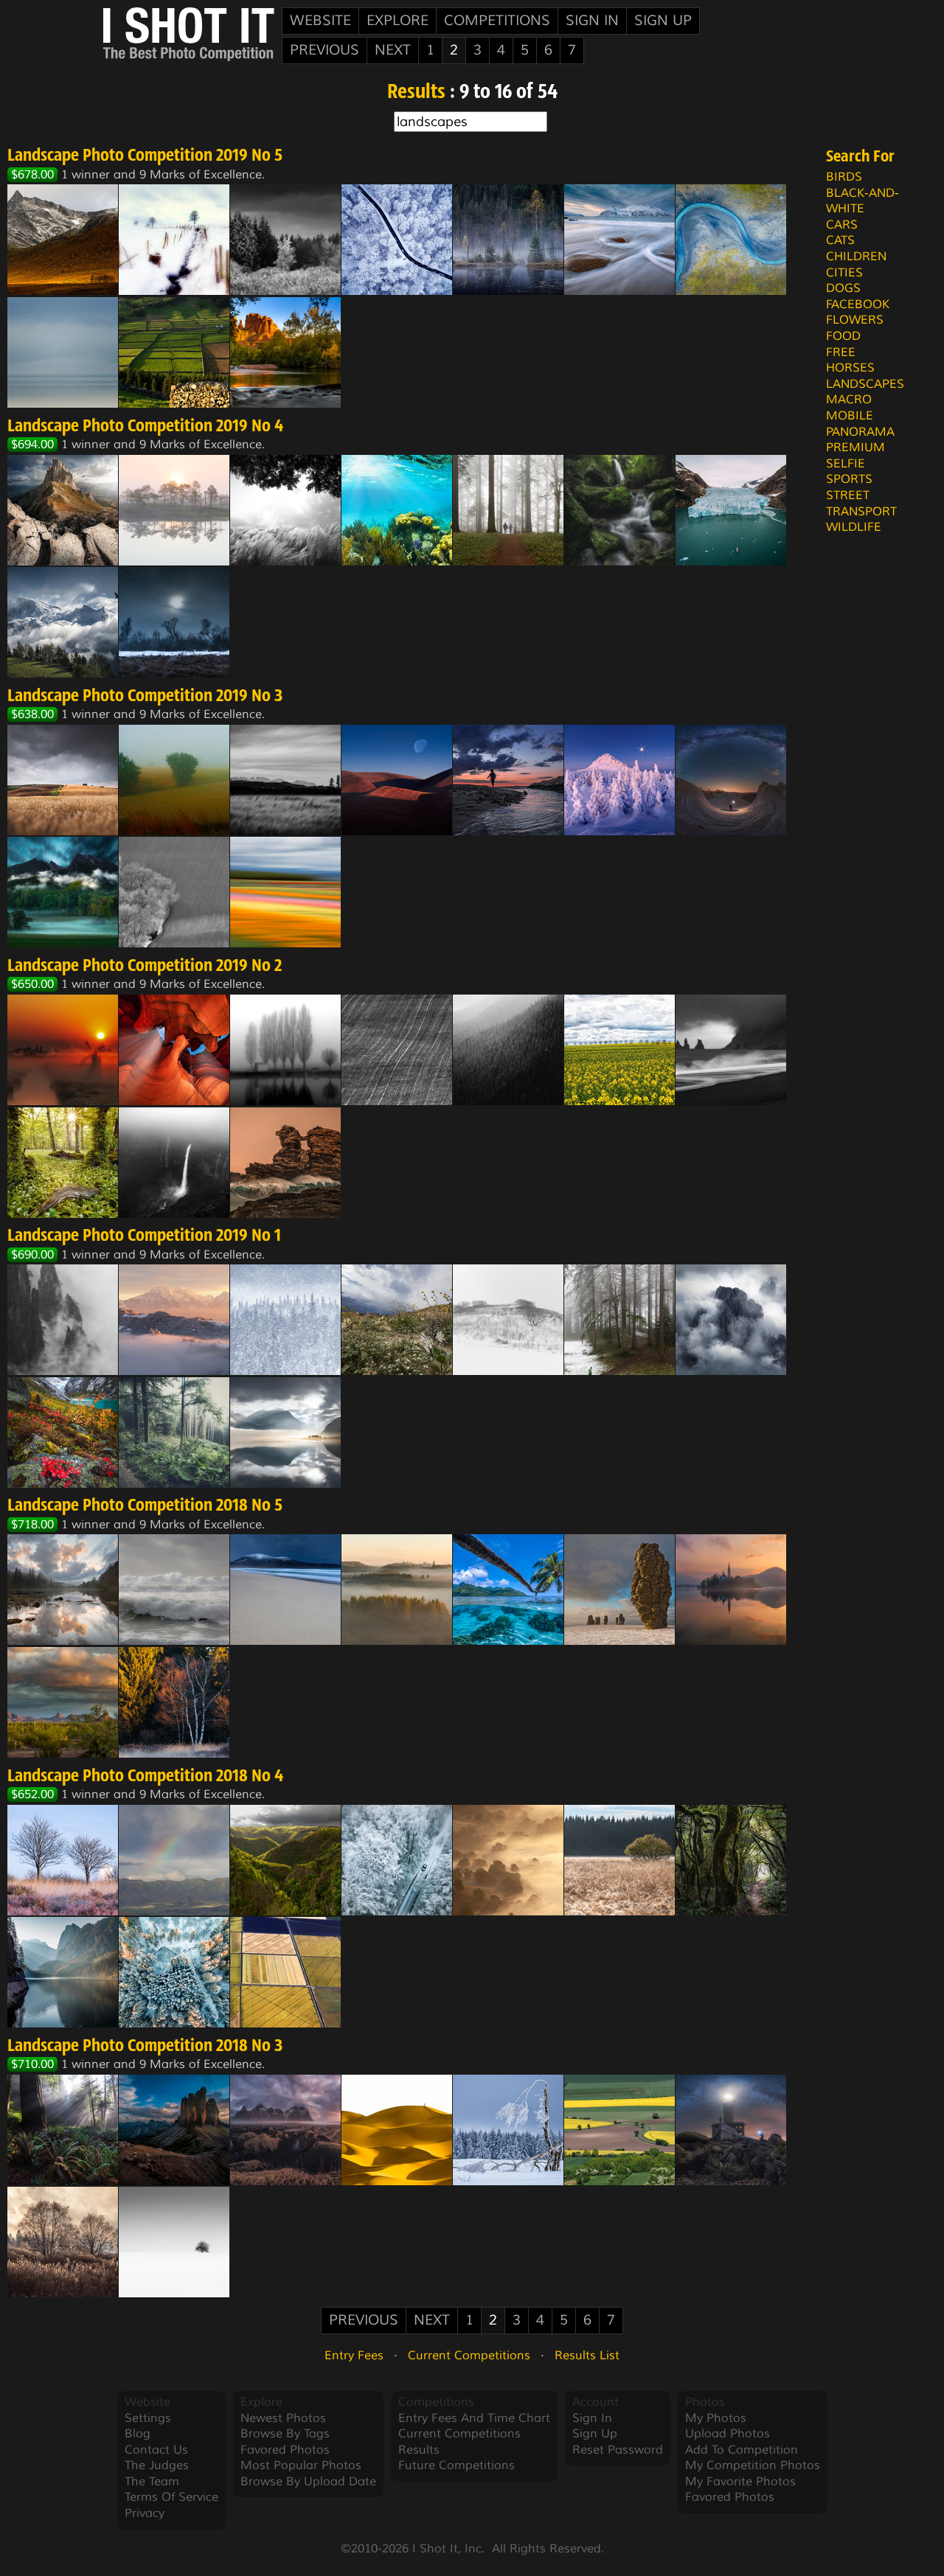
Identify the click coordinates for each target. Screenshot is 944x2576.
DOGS (843, 288)
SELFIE (846, 464)
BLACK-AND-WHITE (863, 201)
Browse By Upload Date (308, 2482)
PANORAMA (860, 432)
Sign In (592, 21)
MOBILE (850, 416)
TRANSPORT (861, 512)
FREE (841, 352)
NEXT (393, 50)
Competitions (497, 21)
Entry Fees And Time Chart (474, 2418)
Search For (860, 157)
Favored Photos (285, 2450)
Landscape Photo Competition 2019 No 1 (144, 1236)
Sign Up (663, 21)
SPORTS (849, 479)
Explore (398, 21)
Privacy (145, 2513)
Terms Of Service (171, 2497)
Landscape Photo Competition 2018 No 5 (145, 1506)
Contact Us (156, 2450)
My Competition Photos (753, 2465)
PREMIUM (855, 448)
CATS (840, 240)
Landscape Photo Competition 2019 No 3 (145, 697)
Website (320, 21)
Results (416, 93)
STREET (848, 495)
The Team (152, 2482)
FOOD (843, 336)
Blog (138, 2434)
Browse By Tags (285, 2434)
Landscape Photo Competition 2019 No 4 (145, 427)
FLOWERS (855, 320)
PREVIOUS (324, 50)
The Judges (157, 2465)
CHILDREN (856, 257)
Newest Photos (283, 2418)
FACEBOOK (858, 304)
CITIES (844, 273)
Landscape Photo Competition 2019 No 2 (145, 967)
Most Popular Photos (301, 2465)
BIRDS (844, 177)
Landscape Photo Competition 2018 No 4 (145, 1777)
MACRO (849, 400)
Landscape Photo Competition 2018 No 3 (145, 2047)
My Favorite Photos (740, 2482)
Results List (587, 2356)
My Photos (716, 2418)
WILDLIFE (854, 527)
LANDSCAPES (865, 384)
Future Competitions (457, 2465)
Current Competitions (469, 2356)
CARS (842, 225)
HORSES (850, 368)
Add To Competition (742, 2450)
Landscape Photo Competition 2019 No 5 (145, 156)
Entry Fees (354, 2356)
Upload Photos (728, 2434)
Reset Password (618, 2450)
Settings (148, 2418)
